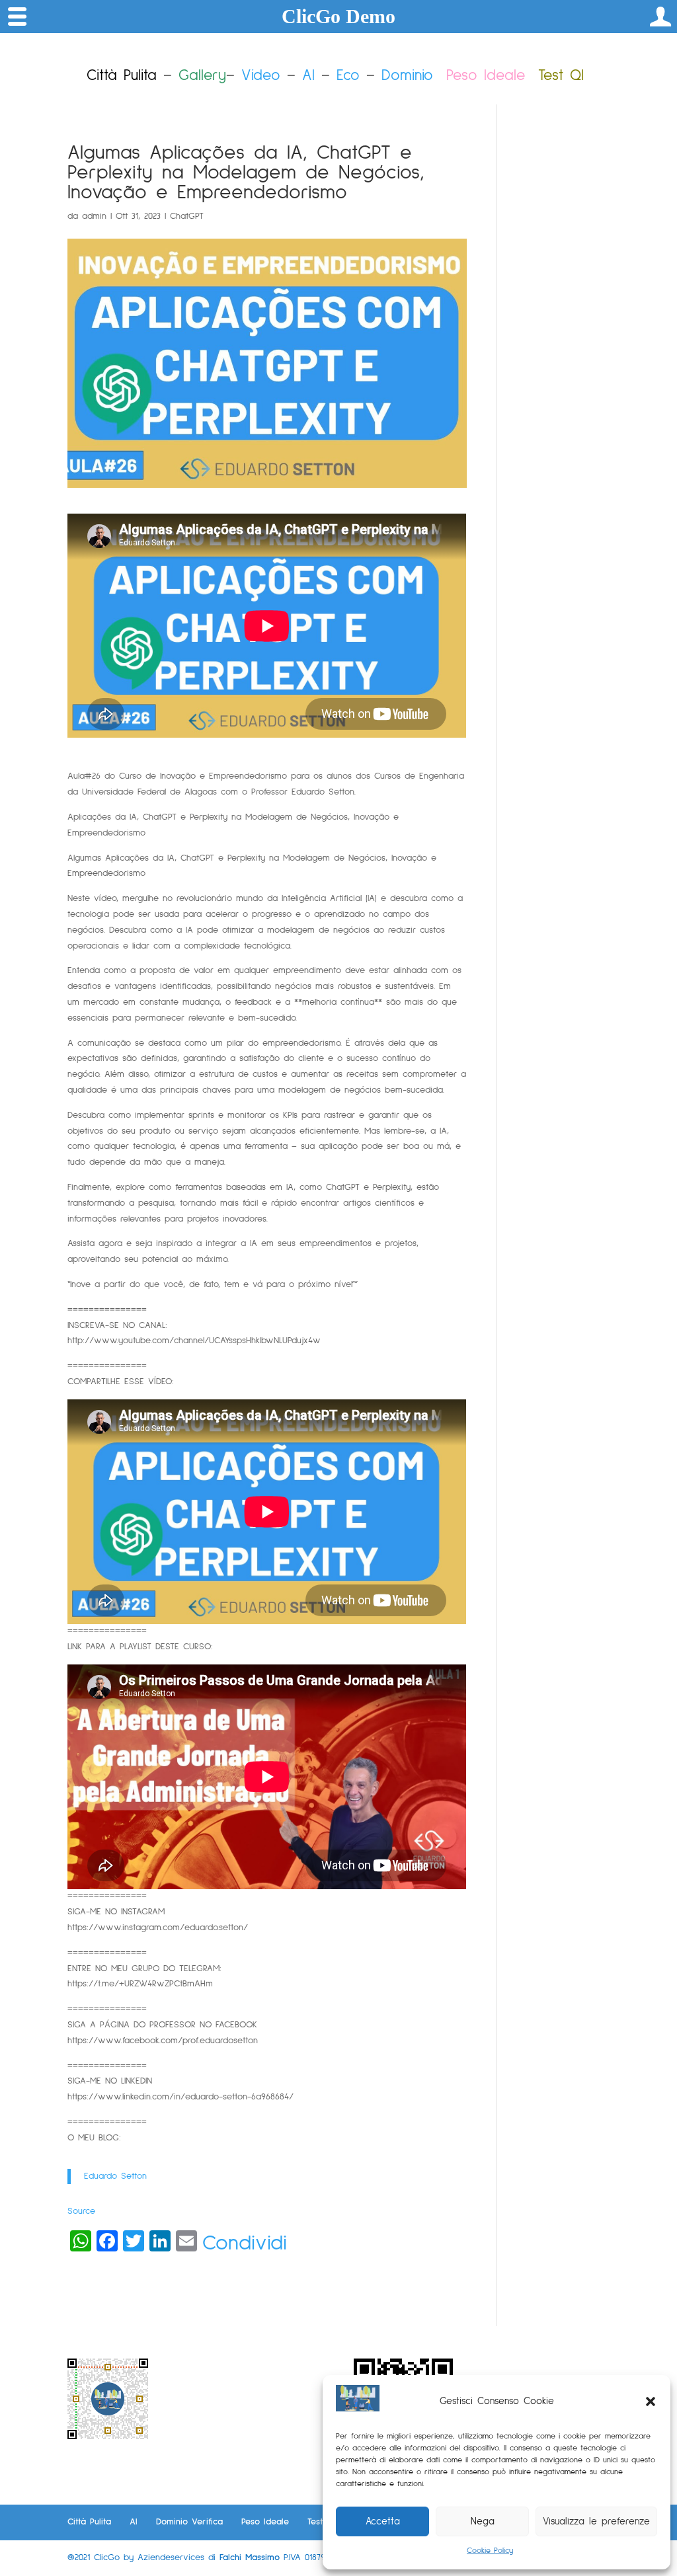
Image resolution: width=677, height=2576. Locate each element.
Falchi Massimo (250, 2557)
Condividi (245, 2244)
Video (261, 76)
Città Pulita (89, 2522)
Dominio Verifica (189, 2522)
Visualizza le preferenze (596, 2521)
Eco (348, 76)
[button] (651, 2401)
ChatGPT (187, 216)
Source (81, 2211)
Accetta (383, 2521)
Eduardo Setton (115, 2176)
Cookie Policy (490, 2551)
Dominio (407, 76)
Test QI (321, 2522)
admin (94, 216)
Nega (483, 2521)
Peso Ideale (486, 76)
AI (308, 76)
